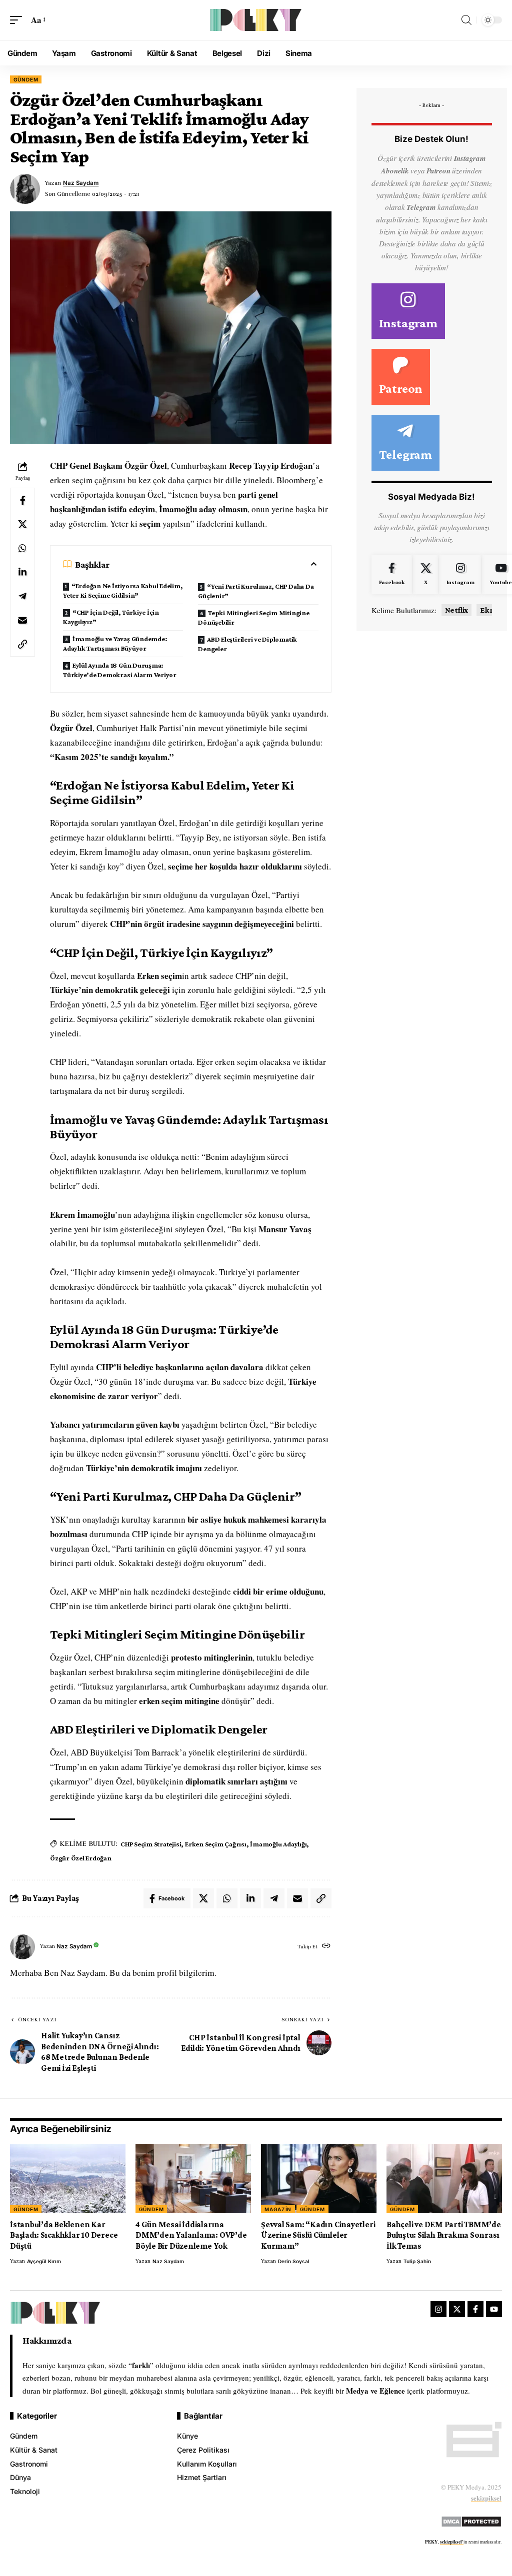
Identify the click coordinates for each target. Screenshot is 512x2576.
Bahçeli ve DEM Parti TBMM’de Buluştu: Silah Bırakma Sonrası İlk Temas (444, 2235)
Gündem (26, 79)
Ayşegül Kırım (44, 2261)
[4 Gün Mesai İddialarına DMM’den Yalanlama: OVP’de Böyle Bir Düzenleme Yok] (193, 2178)
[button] (18, 20)
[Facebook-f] (475, 2309)
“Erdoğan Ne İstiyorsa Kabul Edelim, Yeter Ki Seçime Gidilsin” (123, 590)
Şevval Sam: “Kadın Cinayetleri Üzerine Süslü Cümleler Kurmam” (318, 2235)
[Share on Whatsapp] (22, 548)
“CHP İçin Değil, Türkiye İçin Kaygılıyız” (111, 617)
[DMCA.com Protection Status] (471, 2520)
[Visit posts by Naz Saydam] (22, 1947)
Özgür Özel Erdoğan (81, 1858)
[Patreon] (401, 377)
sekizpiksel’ (452, 2542)
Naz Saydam (81, 183)
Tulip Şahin (417, 2261)
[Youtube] (494, 2309)
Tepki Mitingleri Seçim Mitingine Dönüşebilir (253, 617)
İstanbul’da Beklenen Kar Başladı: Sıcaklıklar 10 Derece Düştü (64, 2235)
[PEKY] (256, 20)
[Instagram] (408, 311)
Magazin (278, 2209)
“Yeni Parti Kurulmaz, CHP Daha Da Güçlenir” (256, 591)
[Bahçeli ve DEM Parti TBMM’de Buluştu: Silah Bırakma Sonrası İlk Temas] (444, 2178)
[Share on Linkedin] (22, 572)
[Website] (326, 1947)
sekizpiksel (486, 2498)
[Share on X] (22, 524)
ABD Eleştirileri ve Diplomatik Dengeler (247, 644)
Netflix (456, 610)
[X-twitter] (457, 2309)
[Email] (22, 620)
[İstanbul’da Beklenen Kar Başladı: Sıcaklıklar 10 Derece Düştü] (68, 2178)
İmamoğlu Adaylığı (278, 1844)
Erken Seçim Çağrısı (216, 1844)
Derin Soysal (294, 2261)
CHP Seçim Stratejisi (151, 1844)
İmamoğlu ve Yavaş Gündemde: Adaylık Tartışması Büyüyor (115, 643)
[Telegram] (405, 443)
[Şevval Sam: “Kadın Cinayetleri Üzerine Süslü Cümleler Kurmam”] (319, 2178)
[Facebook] (392, 575)
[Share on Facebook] (22, 500)
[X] (426, 575)
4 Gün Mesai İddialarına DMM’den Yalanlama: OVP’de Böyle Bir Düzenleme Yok (191, 2235)
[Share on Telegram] (22, 596)
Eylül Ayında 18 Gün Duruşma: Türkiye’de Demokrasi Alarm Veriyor (120, 670)
